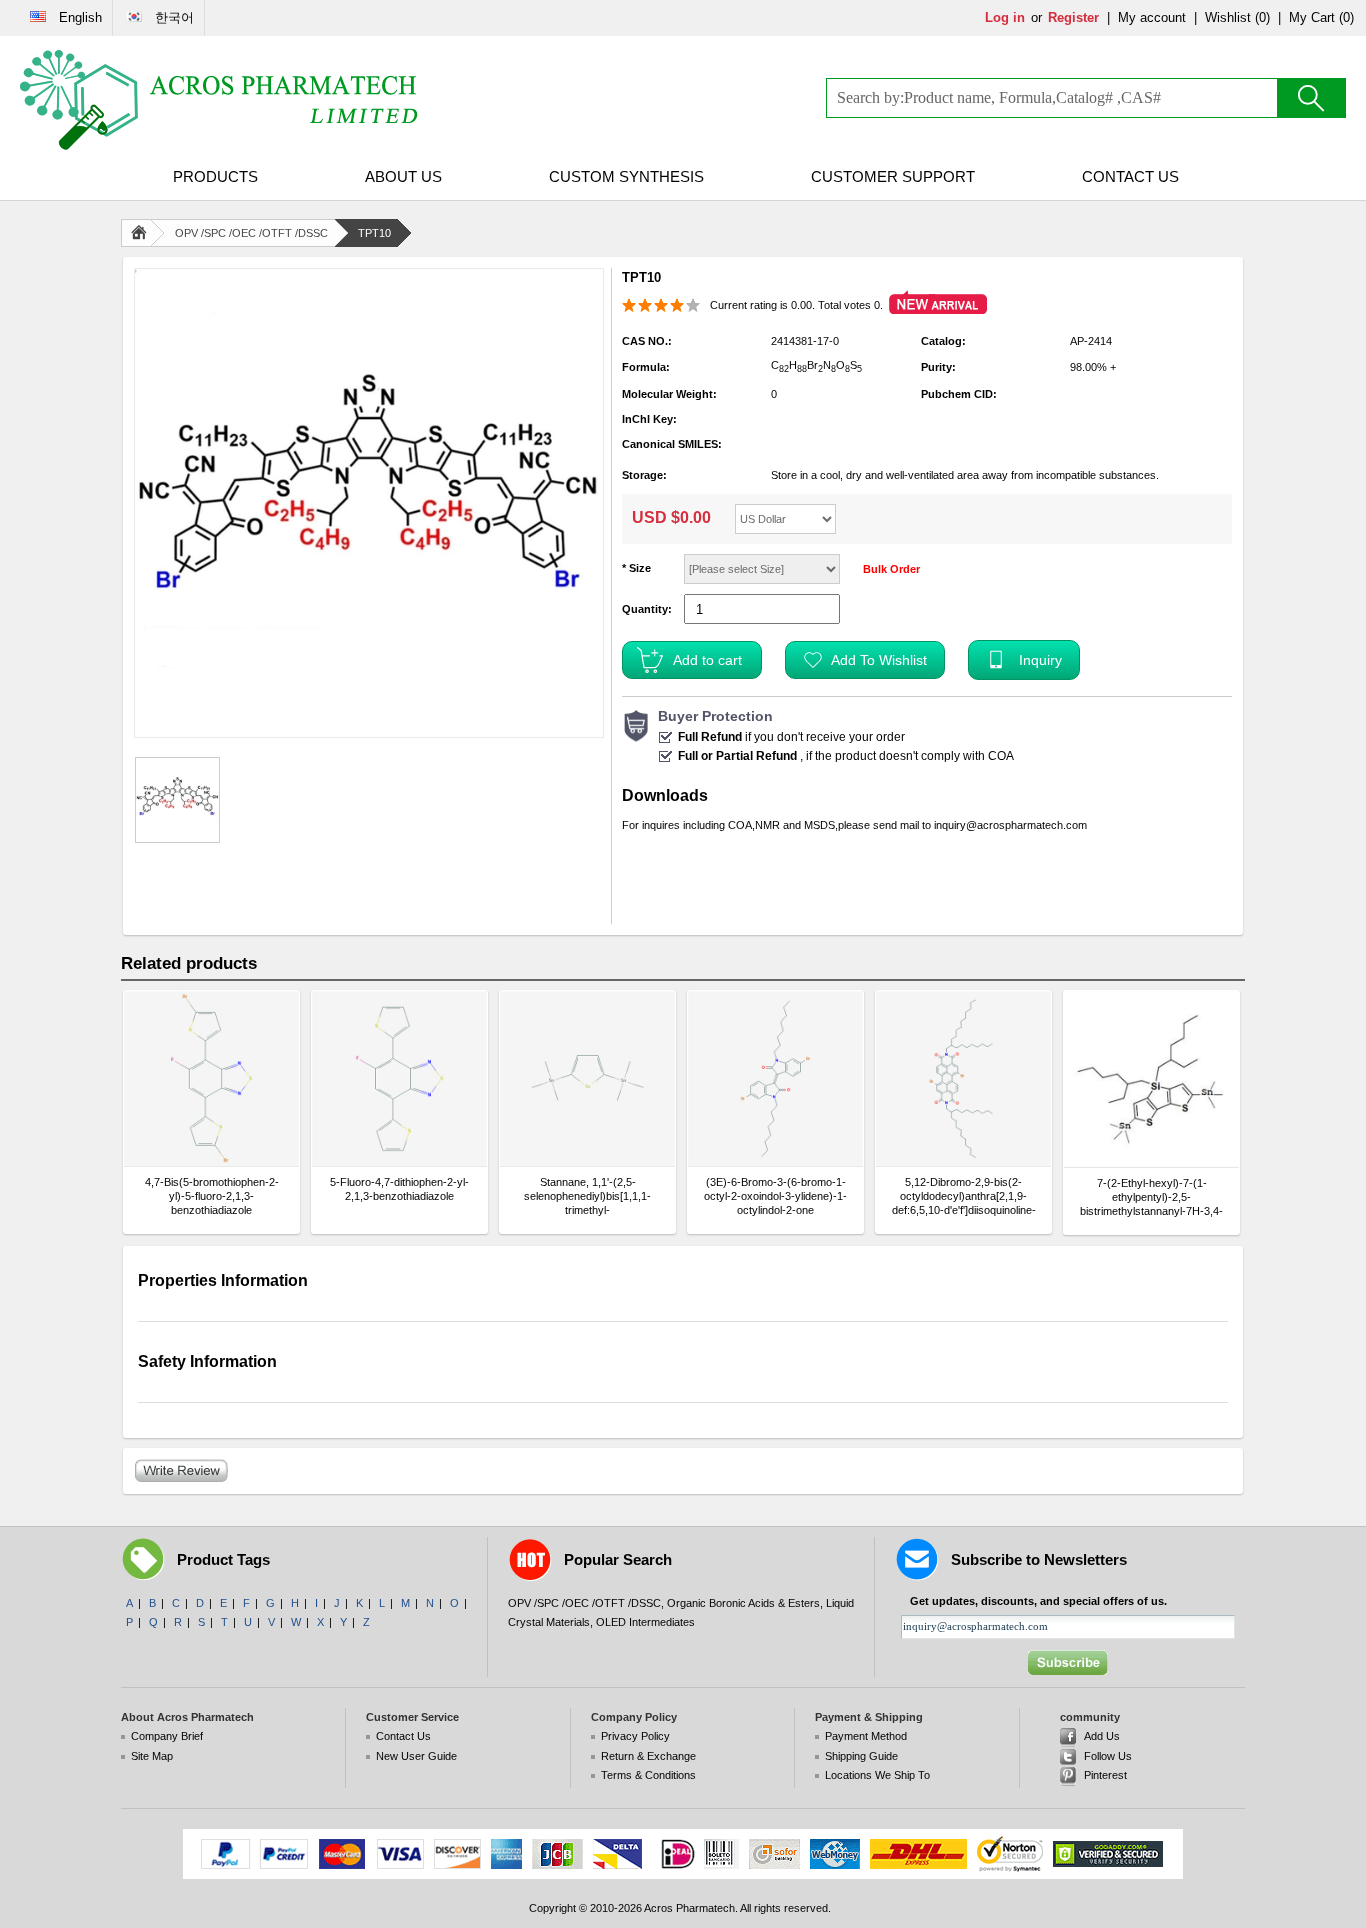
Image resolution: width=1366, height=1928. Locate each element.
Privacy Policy (635, 1736)
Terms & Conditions (648, 1775)
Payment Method (866, 1736)
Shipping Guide (861, 1756)
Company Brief (167, 1736)
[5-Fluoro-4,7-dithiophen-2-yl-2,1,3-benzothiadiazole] (399, 1078)
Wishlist (1228, 17)
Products (215, 176)
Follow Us (1108, 1756)
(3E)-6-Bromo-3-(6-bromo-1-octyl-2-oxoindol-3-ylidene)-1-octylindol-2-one (775, 1196)
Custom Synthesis (626, 176)
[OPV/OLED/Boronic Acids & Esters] (220, 100)
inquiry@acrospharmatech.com (1010, 825)
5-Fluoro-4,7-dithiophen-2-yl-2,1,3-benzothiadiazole (399, 1189)
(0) (1262, 17)
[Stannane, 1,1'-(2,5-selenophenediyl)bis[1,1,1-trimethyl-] (587, 1078)
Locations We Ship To (877, 1775)
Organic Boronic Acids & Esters (743, 1603)
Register (1073, 17)
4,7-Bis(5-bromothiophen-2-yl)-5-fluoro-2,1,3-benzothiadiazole (212, 1196)
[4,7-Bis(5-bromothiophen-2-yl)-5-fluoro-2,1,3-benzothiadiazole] (211, 1078)
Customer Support (893, 176)
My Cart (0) (1321, 17)
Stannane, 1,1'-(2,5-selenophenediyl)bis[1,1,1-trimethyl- (587, 1196)
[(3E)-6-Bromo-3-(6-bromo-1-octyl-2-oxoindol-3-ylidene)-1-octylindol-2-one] (775, 1078)
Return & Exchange (648, 1756)
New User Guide (416, 1756)
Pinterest (1105, 1775)
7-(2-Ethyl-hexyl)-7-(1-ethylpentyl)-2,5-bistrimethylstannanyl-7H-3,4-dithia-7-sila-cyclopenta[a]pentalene (1151, 1197)
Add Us (1102, 1736)
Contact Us (1130, 176)
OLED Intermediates (645, 1622)
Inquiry (1040, 660)
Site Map (152, 1756)
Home (143, 233)
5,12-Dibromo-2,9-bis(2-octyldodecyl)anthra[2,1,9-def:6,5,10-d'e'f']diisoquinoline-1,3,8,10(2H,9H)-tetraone (964, 1196)
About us (403, 176)
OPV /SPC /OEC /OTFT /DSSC (251, 233)
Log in (1005, 17)
